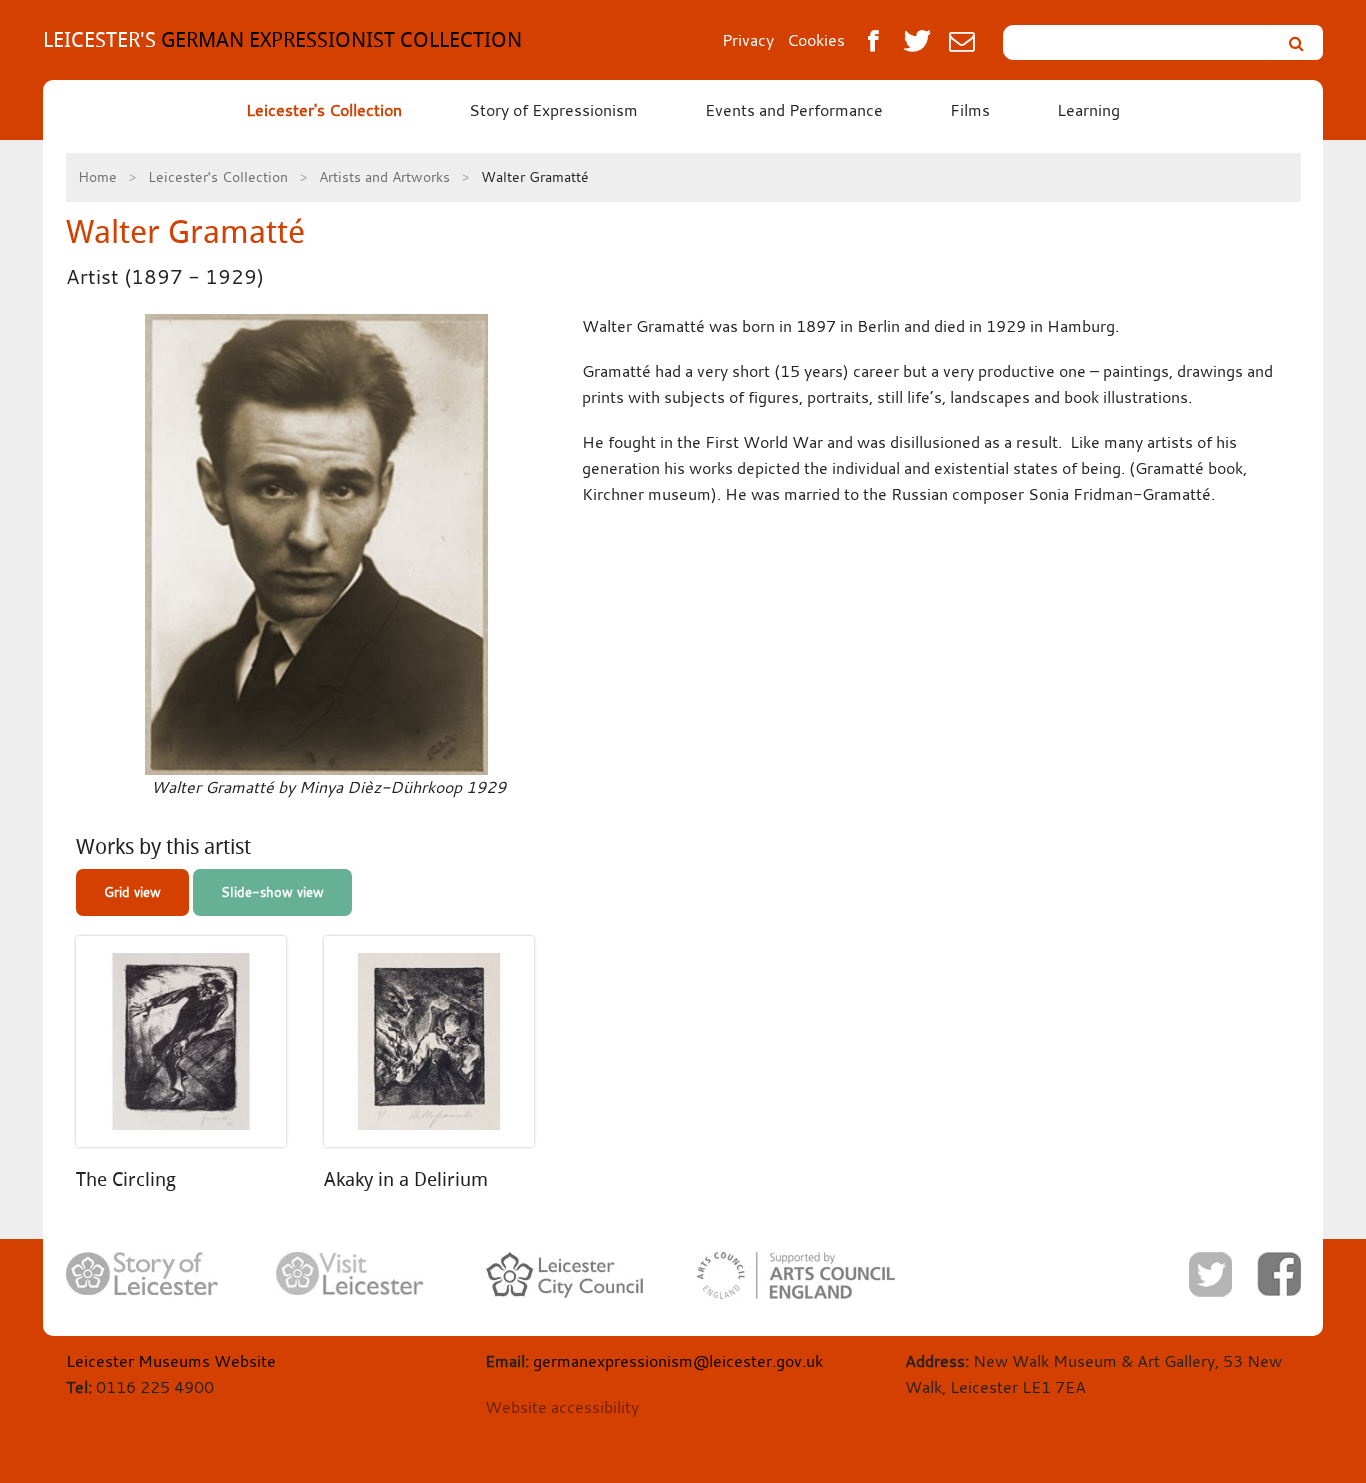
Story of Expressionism (553, 110)
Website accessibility (562, 1407)
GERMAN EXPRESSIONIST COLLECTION (282, 39)
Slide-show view (272, 892)
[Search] (1296, 42)
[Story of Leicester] (142, 1274)
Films (970, 110)
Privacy (748, 40)
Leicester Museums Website (171, 1361)
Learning (1088, 110)
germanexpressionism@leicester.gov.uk (678, 1361)
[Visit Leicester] (350, 1274)
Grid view (132, 892)
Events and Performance (794, 110)
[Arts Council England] (796, 1275)
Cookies (816, 40)
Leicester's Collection (324, 110)
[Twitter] (1210, 1274)
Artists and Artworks (384, 176)
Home (97, 176)
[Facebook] (1279, 1274)
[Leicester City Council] (564, 1275)
